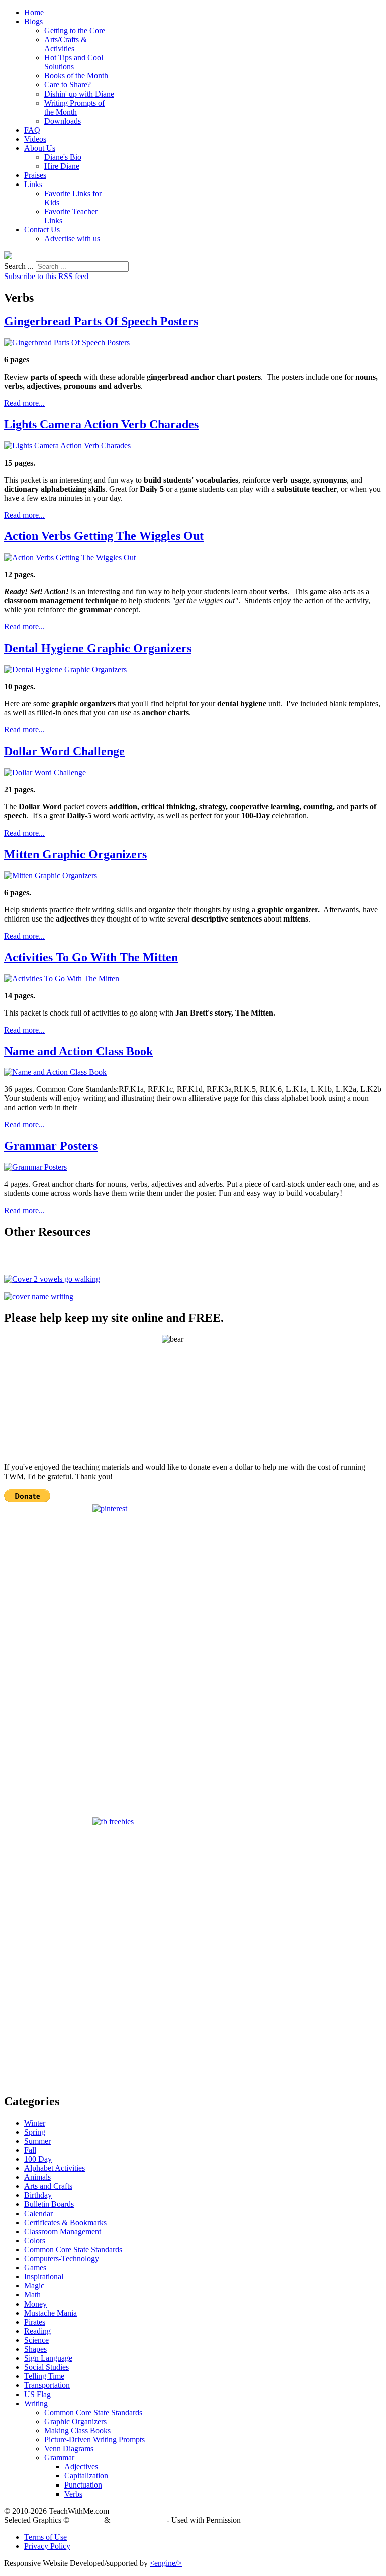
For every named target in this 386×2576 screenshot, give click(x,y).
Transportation (47, 2385)
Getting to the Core (75, 30)
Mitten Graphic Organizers (75, 854)
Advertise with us (72, 239)
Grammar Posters (51, 1146)
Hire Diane (62, 166)
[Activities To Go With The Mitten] (62, 979)
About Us (40, 148)
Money (35, 2304)
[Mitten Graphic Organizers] (51, 876)
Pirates (35, 2322)
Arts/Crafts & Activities (66, 44)
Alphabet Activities (55, 2168)
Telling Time (44, 2376)
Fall (30, 2150)
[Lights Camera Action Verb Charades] (67, 446)
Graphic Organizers (75, 2421)
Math (32, 2295)
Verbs (73, 2494)
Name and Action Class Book (78, 1051)
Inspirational (44, 2277)
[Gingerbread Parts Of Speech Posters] (67, 343)
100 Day (38, 2159)
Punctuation (83, 2485)
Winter (35, 2123)
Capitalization (86, 2476)
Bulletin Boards (49, 2204)
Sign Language (48, 2358)
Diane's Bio (63, 157)
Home (34, 12)
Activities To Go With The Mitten (91, 957)
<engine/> (166, 2563)
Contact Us (42, 229)
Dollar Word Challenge (64, 751)
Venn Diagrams (69, 2449)
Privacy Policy (47, 2546)
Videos (35, 139)
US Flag (37, 2394)
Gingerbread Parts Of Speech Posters (101, 321)
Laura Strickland (138, 2520)
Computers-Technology (62, 2259)
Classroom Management (63, 2231)
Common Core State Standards (73, 2249)
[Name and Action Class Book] (55, 1072)
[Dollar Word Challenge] (45, 772)
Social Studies (46, 2367)
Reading (37, 2331)
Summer (37, 2141)
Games (35, 2268)
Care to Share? (68, 85)
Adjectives (81, 2467)
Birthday (38, 2195)
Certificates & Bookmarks (65, 2222)
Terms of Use (45, 2537)
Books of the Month (76, 76)
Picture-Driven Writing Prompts (94, 2440)
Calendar (38, 2213)
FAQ (32, 130)
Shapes (35, 2349)
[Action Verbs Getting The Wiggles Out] (70, 557)
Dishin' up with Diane (79, 94)
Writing (36, 2403)
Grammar (59, 2458)
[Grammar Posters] (35, 1167)
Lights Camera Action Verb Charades (101, 424)
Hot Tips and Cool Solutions (74, 62)
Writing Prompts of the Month (74, 107)
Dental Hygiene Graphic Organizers (98, 648)
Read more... (24, 403)
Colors (35, 2240)
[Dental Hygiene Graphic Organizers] (65, 669)
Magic (34, 2286)
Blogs (33, 21)
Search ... (19, 266)
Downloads (63, 121)
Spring (35, 2132)
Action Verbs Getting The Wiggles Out (104, 536)
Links (33, 184)
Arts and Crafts (48, 2186)
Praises (35, 175)
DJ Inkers (87, 2520)
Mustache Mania (51, 2313)
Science (36, 2340)
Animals (37, 2177)
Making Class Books (77, 2430)
